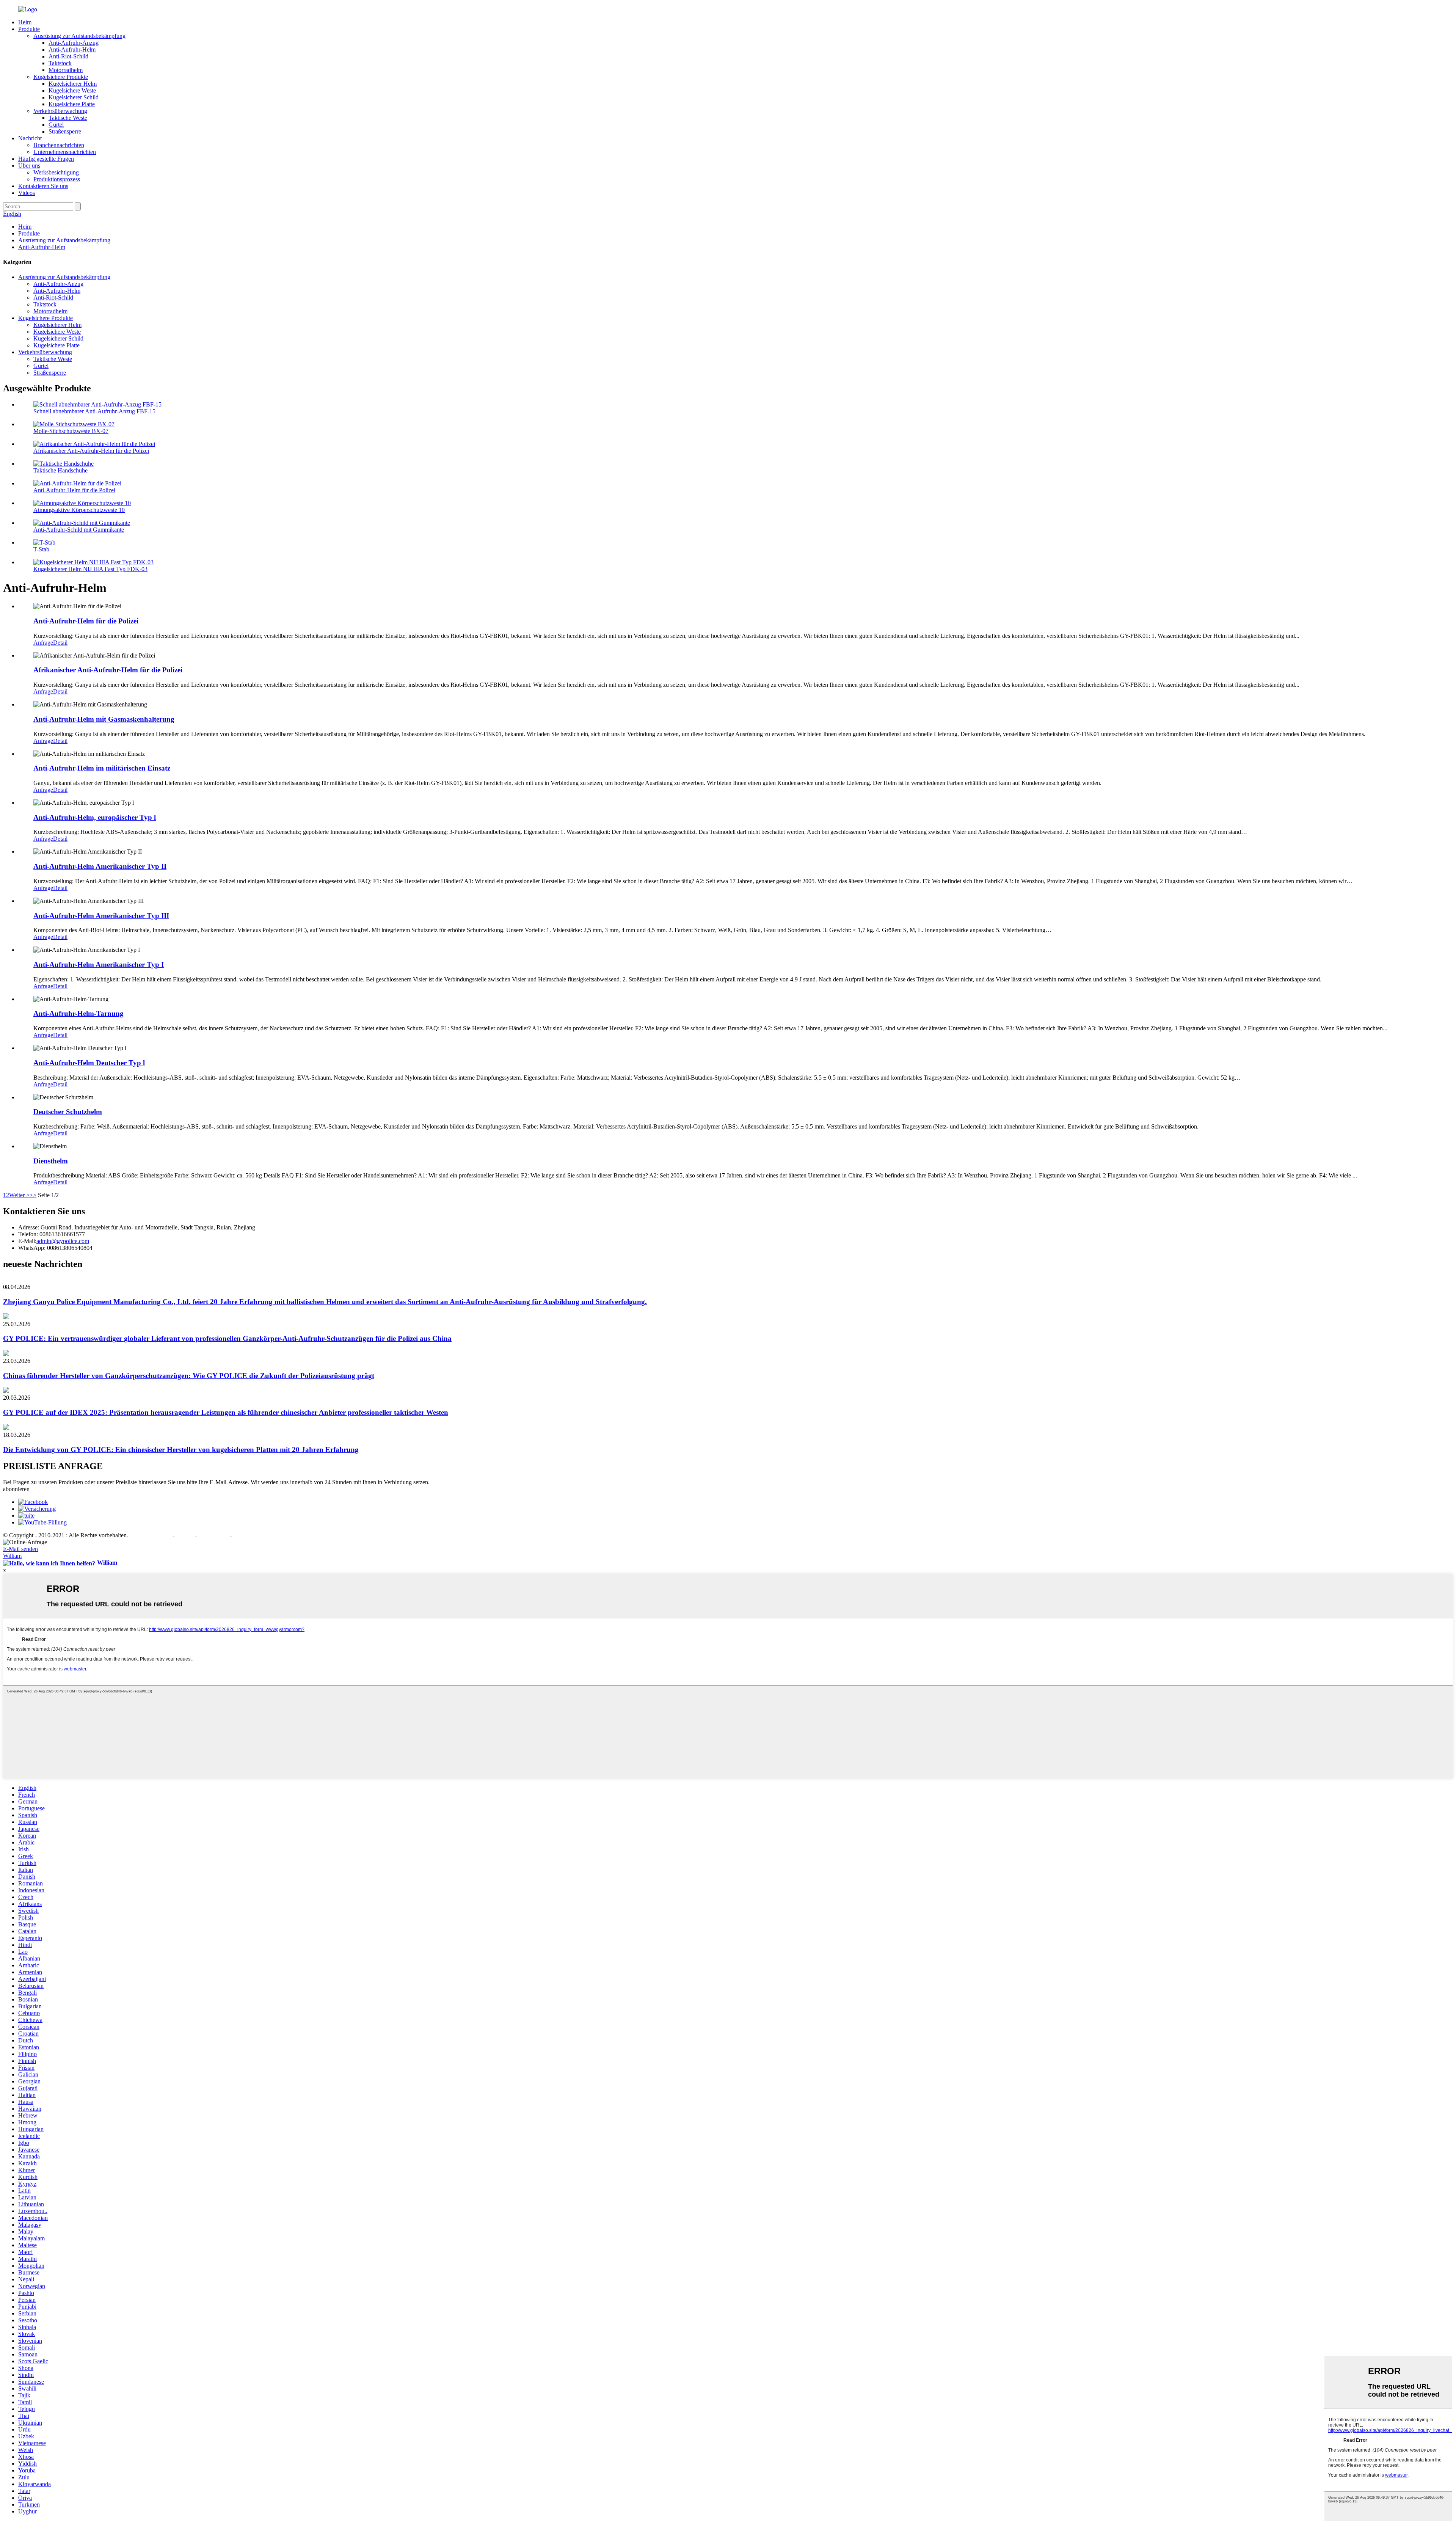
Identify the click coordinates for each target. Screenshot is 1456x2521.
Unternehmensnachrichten (65, 152)
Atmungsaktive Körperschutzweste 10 (79, 510)
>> (33, 1195)
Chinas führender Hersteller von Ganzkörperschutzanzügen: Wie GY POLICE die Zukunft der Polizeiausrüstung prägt (189, 1376)
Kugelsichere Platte (72, 104)
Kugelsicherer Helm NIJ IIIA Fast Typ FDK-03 (90, 569)
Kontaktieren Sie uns (43, 186)
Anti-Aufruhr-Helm (72, 49)
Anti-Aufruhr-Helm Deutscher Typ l (89, 1063)
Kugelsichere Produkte (61, 77)
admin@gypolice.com (63, 1241)
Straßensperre (65, 131)
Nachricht (30, 138)
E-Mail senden (20, 1549)
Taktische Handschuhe (60, 470)
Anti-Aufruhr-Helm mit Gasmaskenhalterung (104, 719)
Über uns (29, 166)
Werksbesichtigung (56, 172)
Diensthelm (51, 1161)
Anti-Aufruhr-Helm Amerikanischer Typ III (101, 916)
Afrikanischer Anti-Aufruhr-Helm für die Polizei (91, 451)
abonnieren (16, 1489)
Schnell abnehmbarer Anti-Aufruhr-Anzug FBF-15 (94, 411)
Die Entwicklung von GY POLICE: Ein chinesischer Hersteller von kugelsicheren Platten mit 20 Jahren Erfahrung (181, 1450)
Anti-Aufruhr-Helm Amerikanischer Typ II (100, 866)
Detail (60, 643)
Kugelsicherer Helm (73, 84)
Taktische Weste (68, 118)
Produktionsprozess (57, 179)
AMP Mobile (214, 1535)
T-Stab (41, 549)
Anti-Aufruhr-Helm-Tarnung (78, 1013)
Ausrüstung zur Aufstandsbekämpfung (79, 36)
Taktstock (60, 63)
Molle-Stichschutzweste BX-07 (71, 431)
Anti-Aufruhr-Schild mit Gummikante (79, 530)
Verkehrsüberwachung (60, 111)
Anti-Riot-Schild (68, 56)
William (12, 1556)
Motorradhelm (66, 70)
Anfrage (43, 643)
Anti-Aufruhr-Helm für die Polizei (74, 490)
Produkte (29, 29)
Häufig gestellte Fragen (46, 159)
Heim (25, 22)
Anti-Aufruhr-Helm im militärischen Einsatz (102, 768)
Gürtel (56, 125)
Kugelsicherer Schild (74, 97)
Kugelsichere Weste (72, 90)
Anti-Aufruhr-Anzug (74, 43)
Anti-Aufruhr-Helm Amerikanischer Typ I (99, 965)
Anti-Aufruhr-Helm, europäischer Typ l (95, 817)
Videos (27, 193)
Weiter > (19, 1195)
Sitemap (186, 1535)
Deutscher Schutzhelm (68, 1112)
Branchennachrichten (59, 145)
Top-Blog (243, 1535)
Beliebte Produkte (151, 1535)
